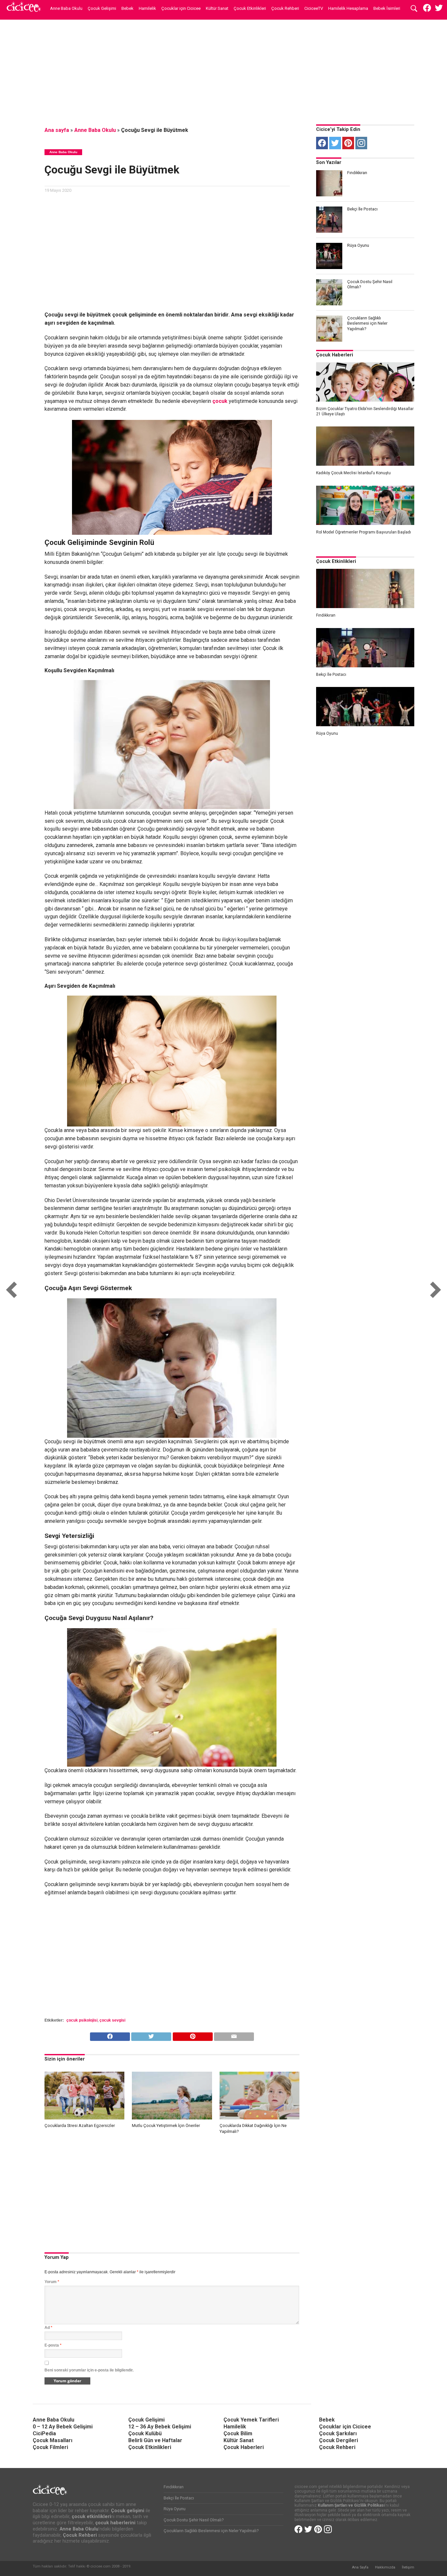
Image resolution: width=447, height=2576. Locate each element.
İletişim (408, 2567)
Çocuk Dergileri (339, 2440)
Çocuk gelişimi (128, 2511)
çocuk (221, 401)
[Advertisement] (223, 70)
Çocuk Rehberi (285, 8)
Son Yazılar (329, 162)
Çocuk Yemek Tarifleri (251, 2420)
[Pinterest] (348, 143)
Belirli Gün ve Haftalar (155, 2440)
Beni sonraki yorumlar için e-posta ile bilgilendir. (89, 2370)
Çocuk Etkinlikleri (250, 8)
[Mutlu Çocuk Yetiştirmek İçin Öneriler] (172, 2118)
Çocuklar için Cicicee (181, 8)
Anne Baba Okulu (66, 8)
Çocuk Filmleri (50, 2447)
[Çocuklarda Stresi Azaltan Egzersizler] (85, 2118)
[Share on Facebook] (110, 2035)
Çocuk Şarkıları (338, 2433)
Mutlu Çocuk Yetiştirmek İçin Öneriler (166, 2126)
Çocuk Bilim (238, 2433)
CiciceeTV (314, 8)
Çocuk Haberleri (335, 355)
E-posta (53, 2345)
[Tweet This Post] (151, 2035)
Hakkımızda (385, 2567)
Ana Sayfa (360, 2567)
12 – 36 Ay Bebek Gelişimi (160, 2427)
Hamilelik (147, 8)
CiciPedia (44, 2433)
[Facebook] (322, 143)
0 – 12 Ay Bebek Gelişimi (63, 2427)
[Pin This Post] (192, 2035)
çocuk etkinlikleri (91, 2517)
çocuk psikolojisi (82, 2020)
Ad (48, 2328)
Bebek (127, 8)
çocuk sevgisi (112, 2020)
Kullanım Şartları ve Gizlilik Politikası (351, 2505)
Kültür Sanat (217, 8)
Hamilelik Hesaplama (348, 8)
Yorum (52, 2282)
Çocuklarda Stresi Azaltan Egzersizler (80, 2126)
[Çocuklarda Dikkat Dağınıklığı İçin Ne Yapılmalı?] (260, 2118)
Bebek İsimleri (387, 8)
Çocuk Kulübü (145, 2433)
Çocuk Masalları (53, 2440)
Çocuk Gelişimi (102, 8)
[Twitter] (335, 143)
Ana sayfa (57, 130)
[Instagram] (361, 143)
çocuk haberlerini (115, 2523)
